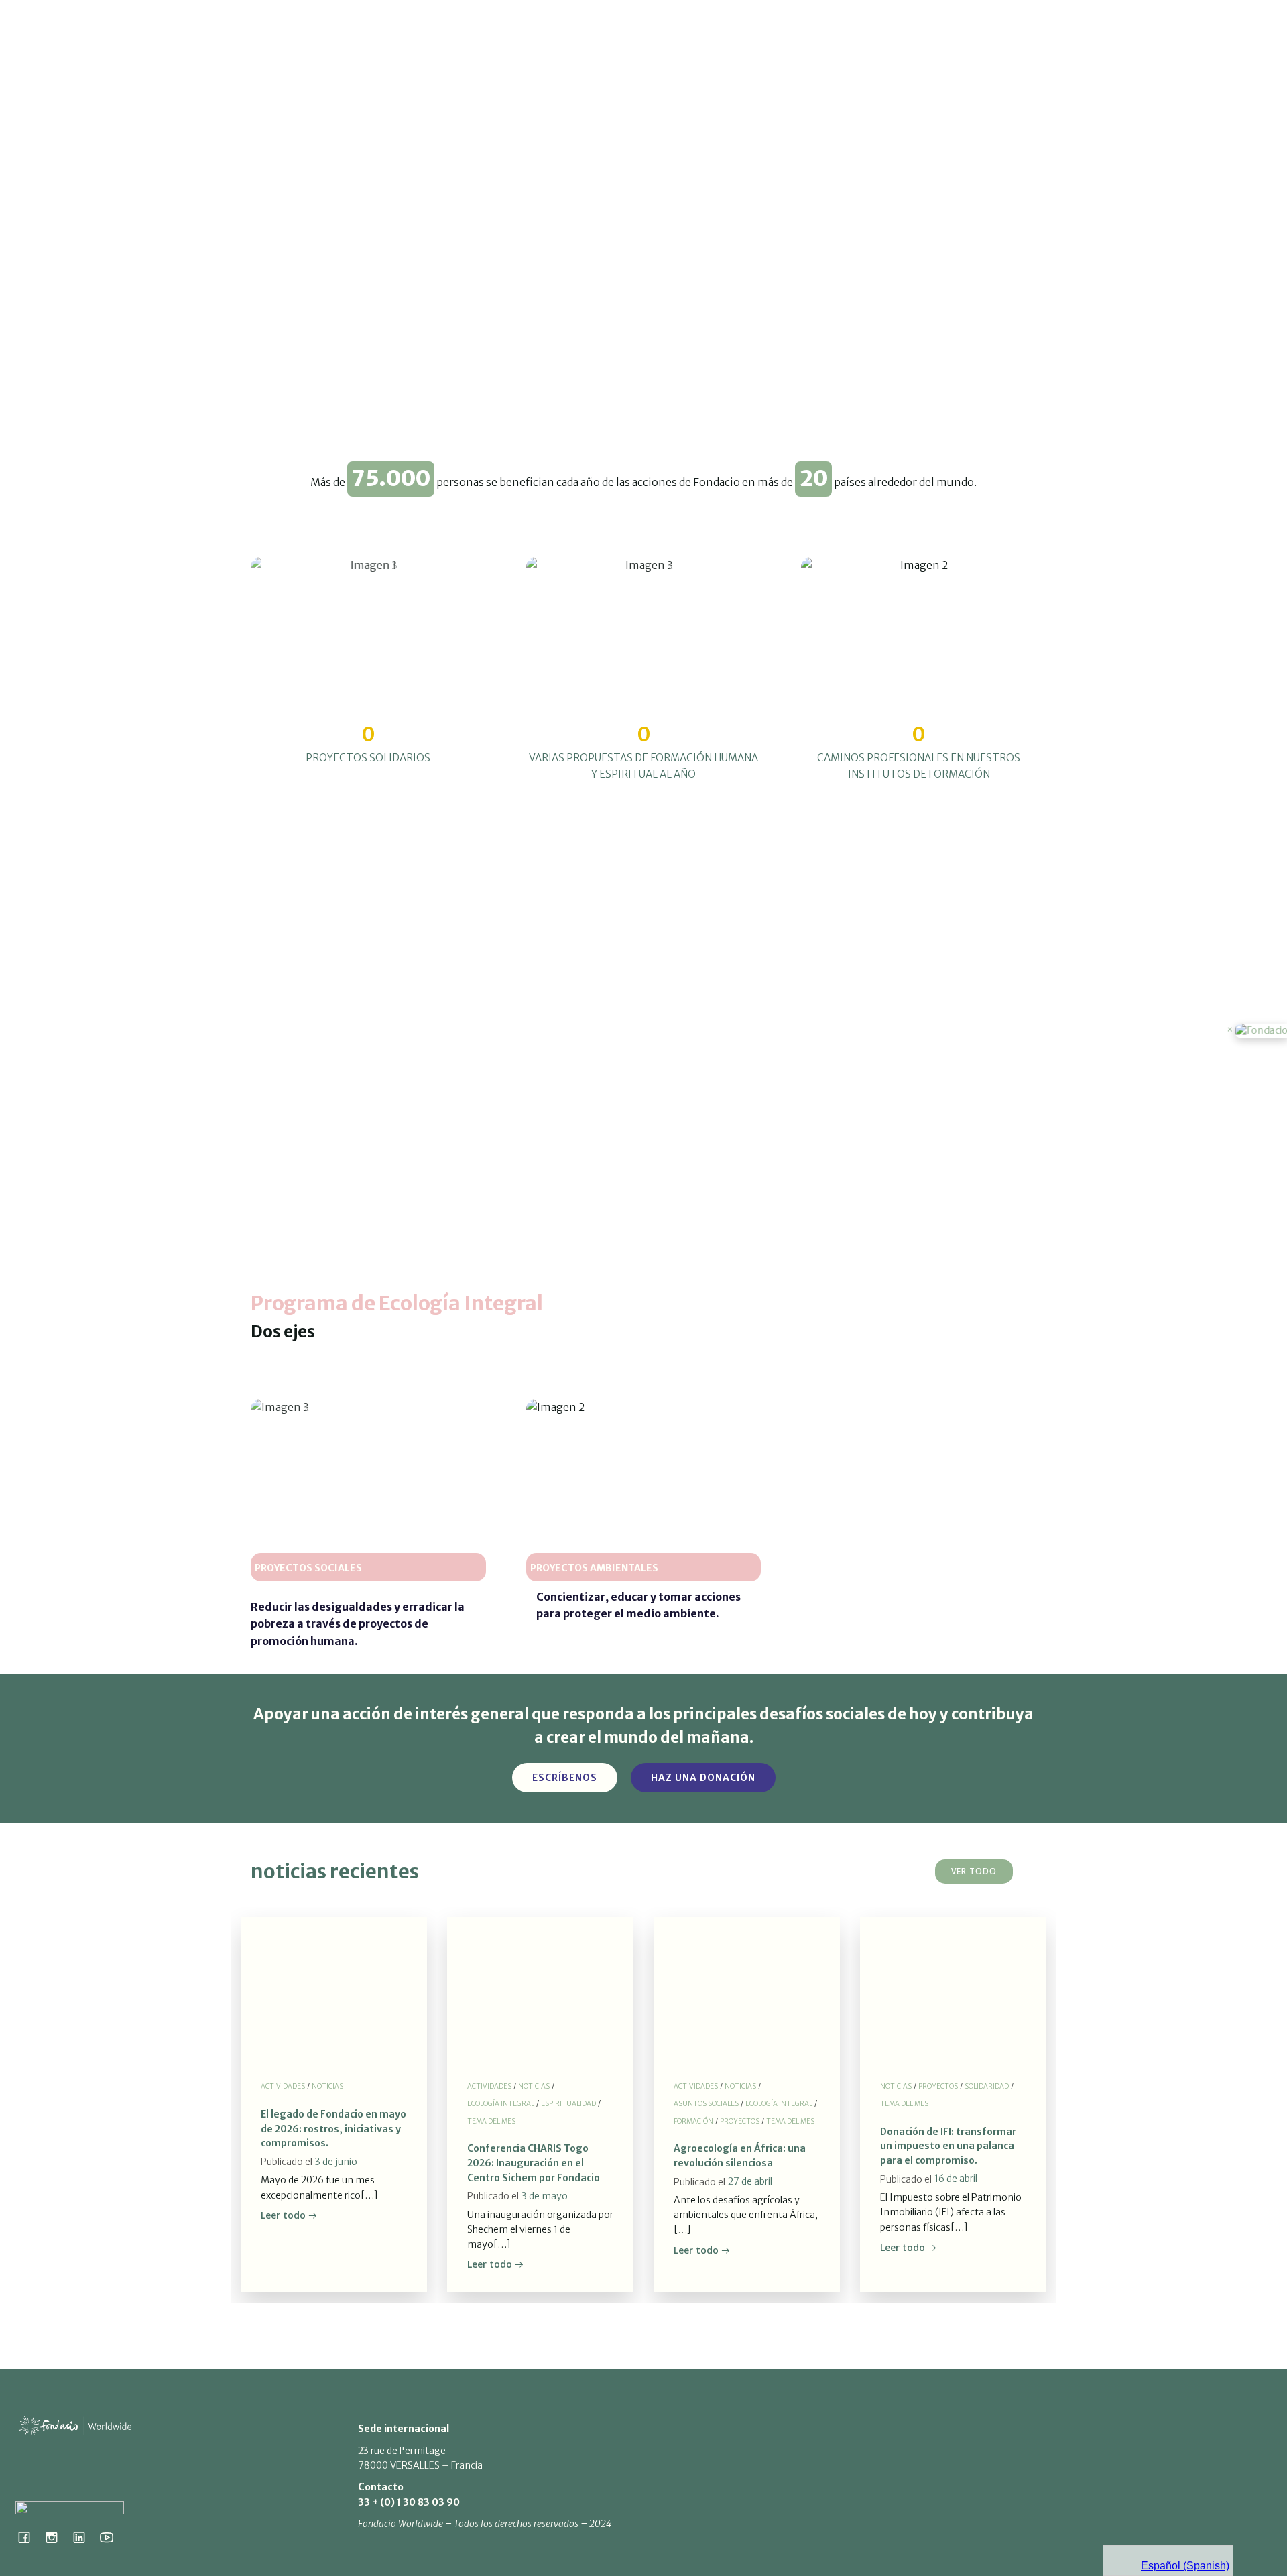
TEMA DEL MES (491, 2121)
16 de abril (956, 2179)
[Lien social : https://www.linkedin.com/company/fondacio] (84, 2537)
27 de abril (750, 2181)
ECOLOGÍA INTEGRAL (501, 2104)
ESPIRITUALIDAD (568, 2104)
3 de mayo (545, 2196)
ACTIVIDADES (283, 2086)
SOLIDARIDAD (987, 2086)
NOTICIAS (327, 2086)
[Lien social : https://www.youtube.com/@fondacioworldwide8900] (112, 2537)
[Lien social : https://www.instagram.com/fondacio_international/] (57, 2537)
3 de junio (336, 2162)
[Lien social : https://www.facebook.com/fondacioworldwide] (29, 2537)
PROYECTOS (740, 2121)
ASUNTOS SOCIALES (706, 2104)
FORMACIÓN (693, 2121)
